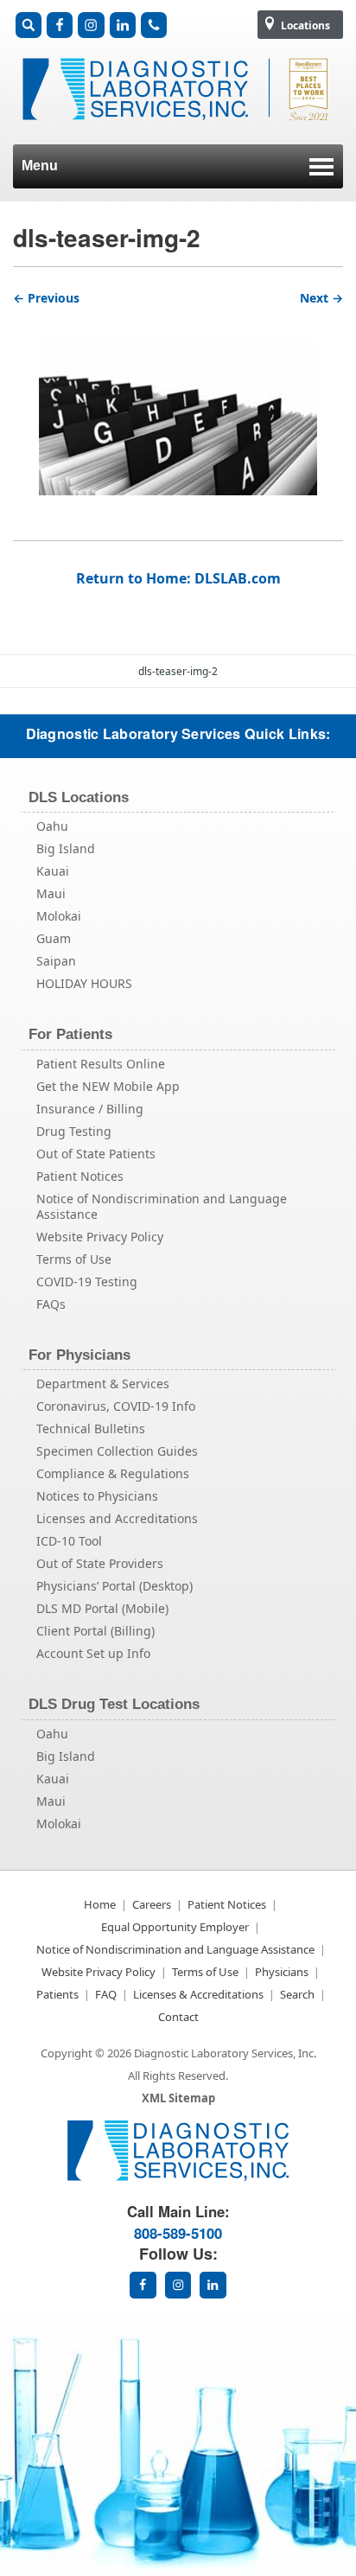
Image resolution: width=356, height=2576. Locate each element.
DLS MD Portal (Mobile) (102, 1608)
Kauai (53, 871)
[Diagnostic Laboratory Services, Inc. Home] (178, 129)
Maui (51, 893)
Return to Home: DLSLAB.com (178, 578)
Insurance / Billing (90, 1109)
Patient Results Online (101, 1064)
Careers (152, 1904)
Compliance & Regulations (113, 1473)
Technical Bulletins (91, 1428)
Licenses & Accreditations (198, 1994)
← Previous (46, 298)
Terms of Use (74, 1259)
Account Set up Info (93, 1653)
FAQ (106, 1994)
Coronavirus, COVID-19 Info (116, 1406)
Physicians (282, 1972)
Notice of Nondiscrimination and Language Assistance (162, 1206)
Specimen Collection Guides (117, 1451)
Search (297, 1994)
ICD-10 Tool (69, 1541)
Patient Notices (80, 1176)
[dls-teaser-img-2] (178, 403)
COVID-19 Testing (87, 1282)
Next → (321, 298)
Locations (304, 26)
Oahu (52, 826)
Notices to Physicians (97, 1496)
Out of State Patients (96, 1154)
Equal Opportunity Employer (175, 1927)
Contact (178, 2017)
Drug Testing (74, 1131)
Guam (54, 938)
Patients (57, 1994)
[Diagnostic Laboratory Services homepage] (178, 2176)
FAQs (51, 1304)
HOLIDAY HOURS (84, 983)
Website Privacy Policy (100, 1237)
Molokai (59, 916)
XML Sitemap (178, 2098)
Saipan (56, 961)
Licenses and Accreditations (117, 1518)
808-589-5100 (178, 2233)
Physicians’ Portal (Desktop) (114, 1586)
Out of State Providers (100, 1563)
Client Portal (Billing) (95, 1631)
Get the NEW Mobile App (108, 1086)
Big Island (66, 848)
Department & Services (103, 1384)
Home (100, 1904)
